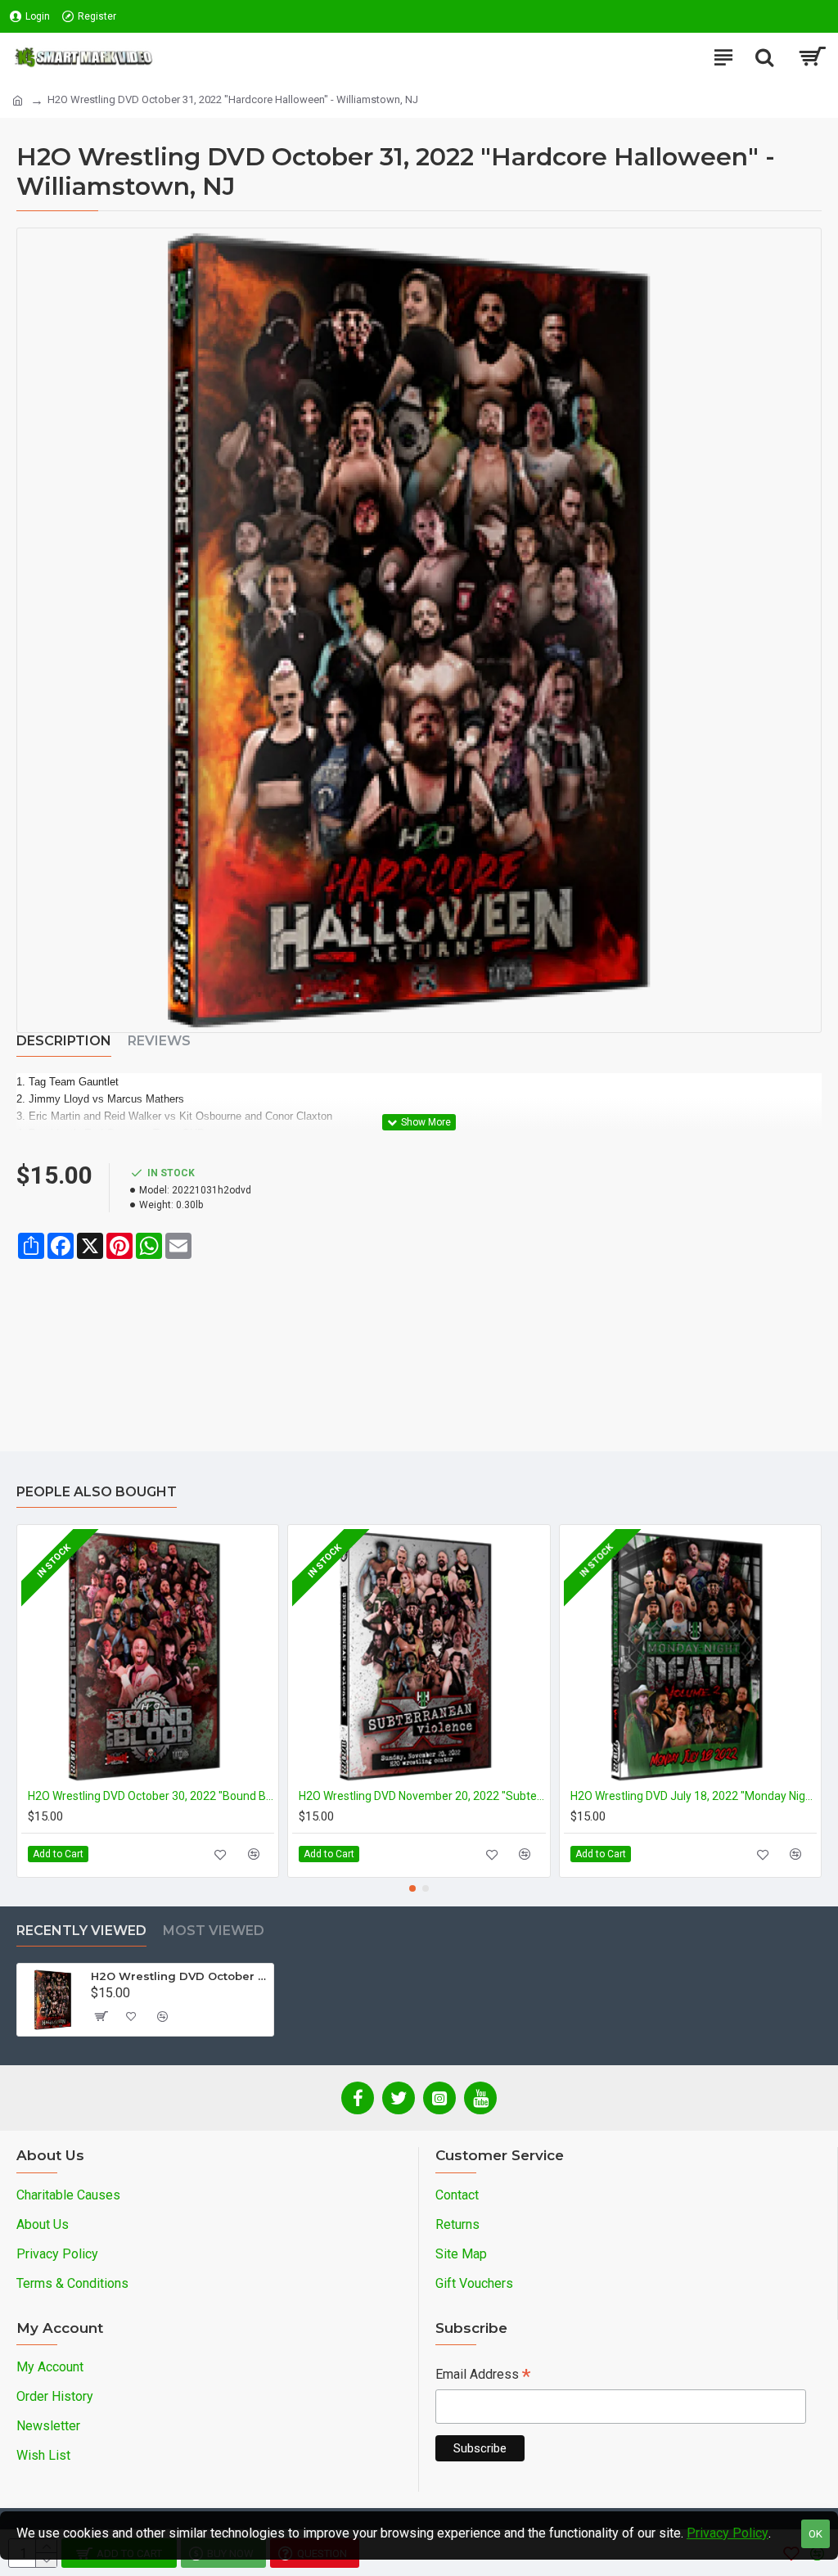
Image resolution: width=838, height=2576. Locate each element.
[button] (412, 1888)
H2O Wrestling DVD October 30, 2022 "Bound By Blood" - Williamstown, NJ (151, 1796)
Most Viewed (214, 1931)
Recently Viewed (81, 1931)
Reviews (159, 1041)
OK (815, 2534)
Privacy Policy (728, 2533)
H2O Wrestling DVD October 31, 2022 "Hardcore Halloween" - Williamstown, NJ (179, 1976)
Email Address (483, 2376)
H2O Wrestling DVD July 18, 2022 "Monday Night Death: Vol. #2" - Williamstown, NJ (694, 1796)
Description (64, 1041)
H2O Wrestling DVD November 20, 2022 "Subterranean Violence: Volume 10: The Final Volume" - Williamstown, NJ (422, 1796)
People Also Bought (97, 1492)
